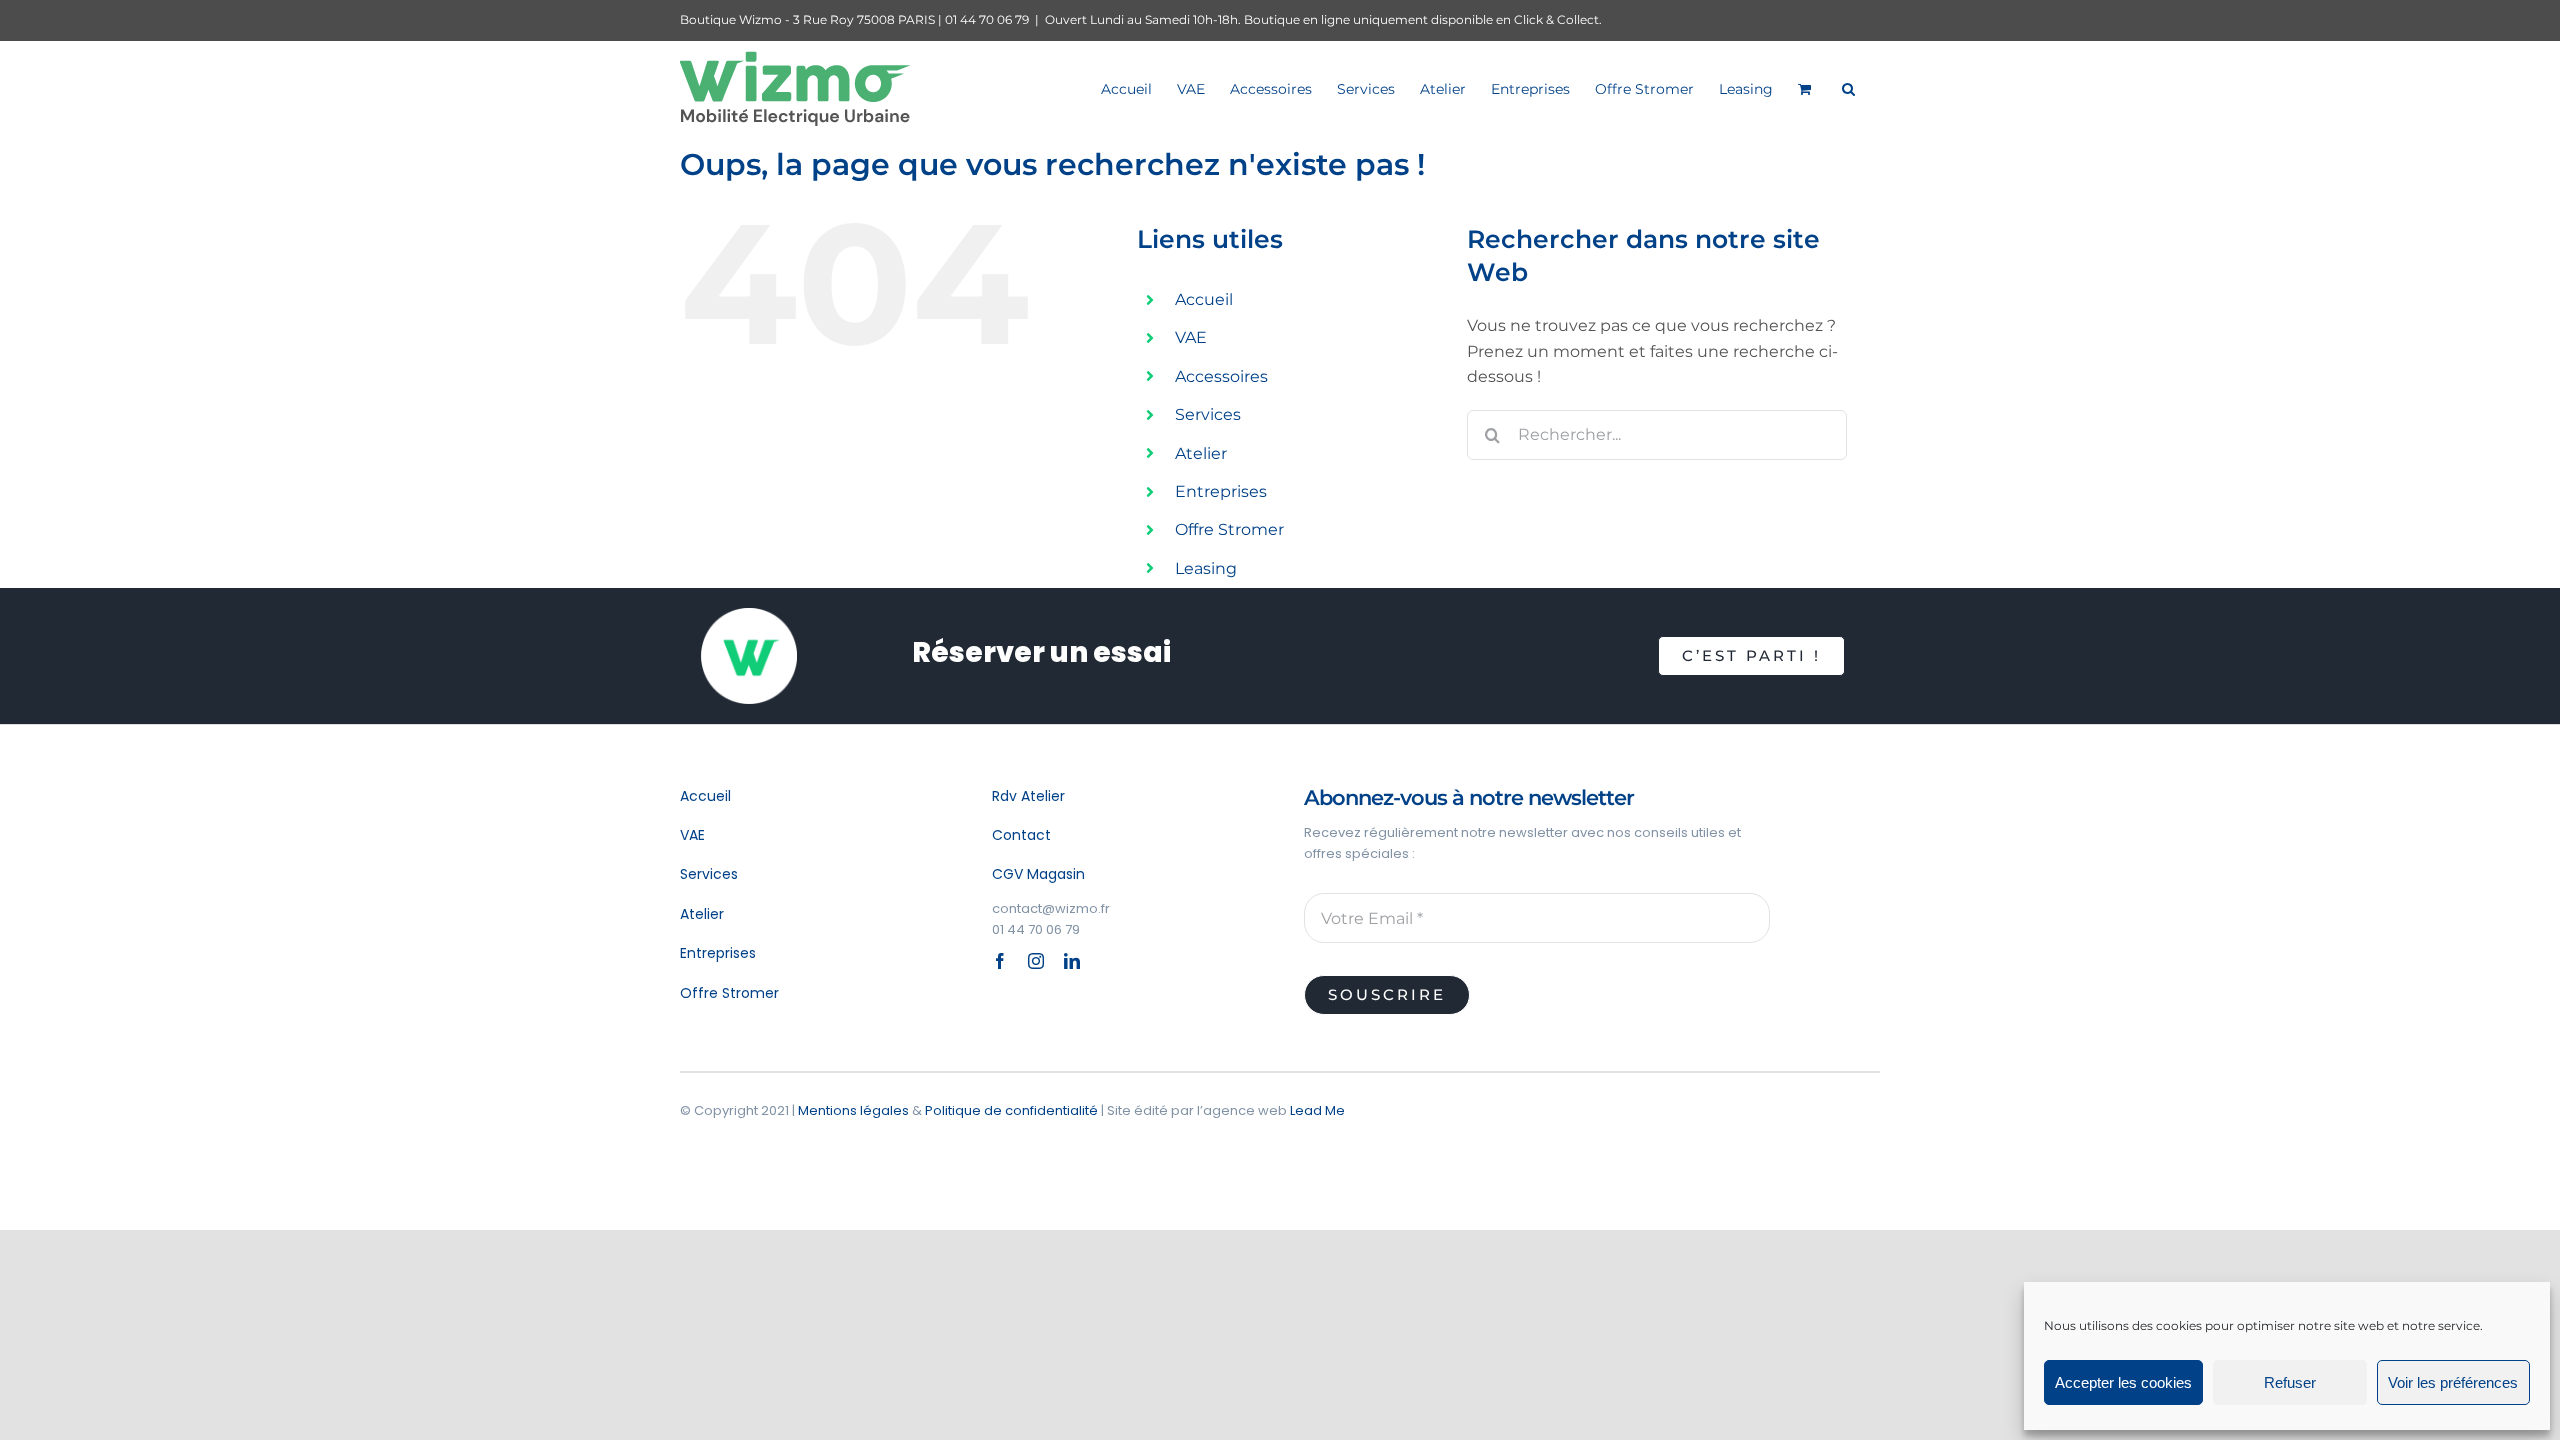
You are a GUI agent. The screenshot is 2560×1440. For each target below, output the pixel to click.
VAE (1191, 337)
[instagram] (1036, 961)
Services (1208, 414)
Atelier (1201, 453)
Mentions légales (853, 1110)
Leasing (1206, 568)
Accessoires (1221, 376)
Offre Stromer (1229, 529)
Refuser (2290, 1382)
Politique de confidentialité (1011, 1110)
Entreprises (1221, 491)
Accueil (1204, 299)
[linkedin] (1072, 961)
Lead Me (1317, 1110)
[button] (1848, 88)
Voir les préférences (2453, 1382)
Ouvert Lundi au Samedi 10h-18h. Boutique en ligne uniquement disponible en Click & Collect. (1323, 19)
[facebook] (1000, 961)
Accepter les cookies (2123, 1382)
